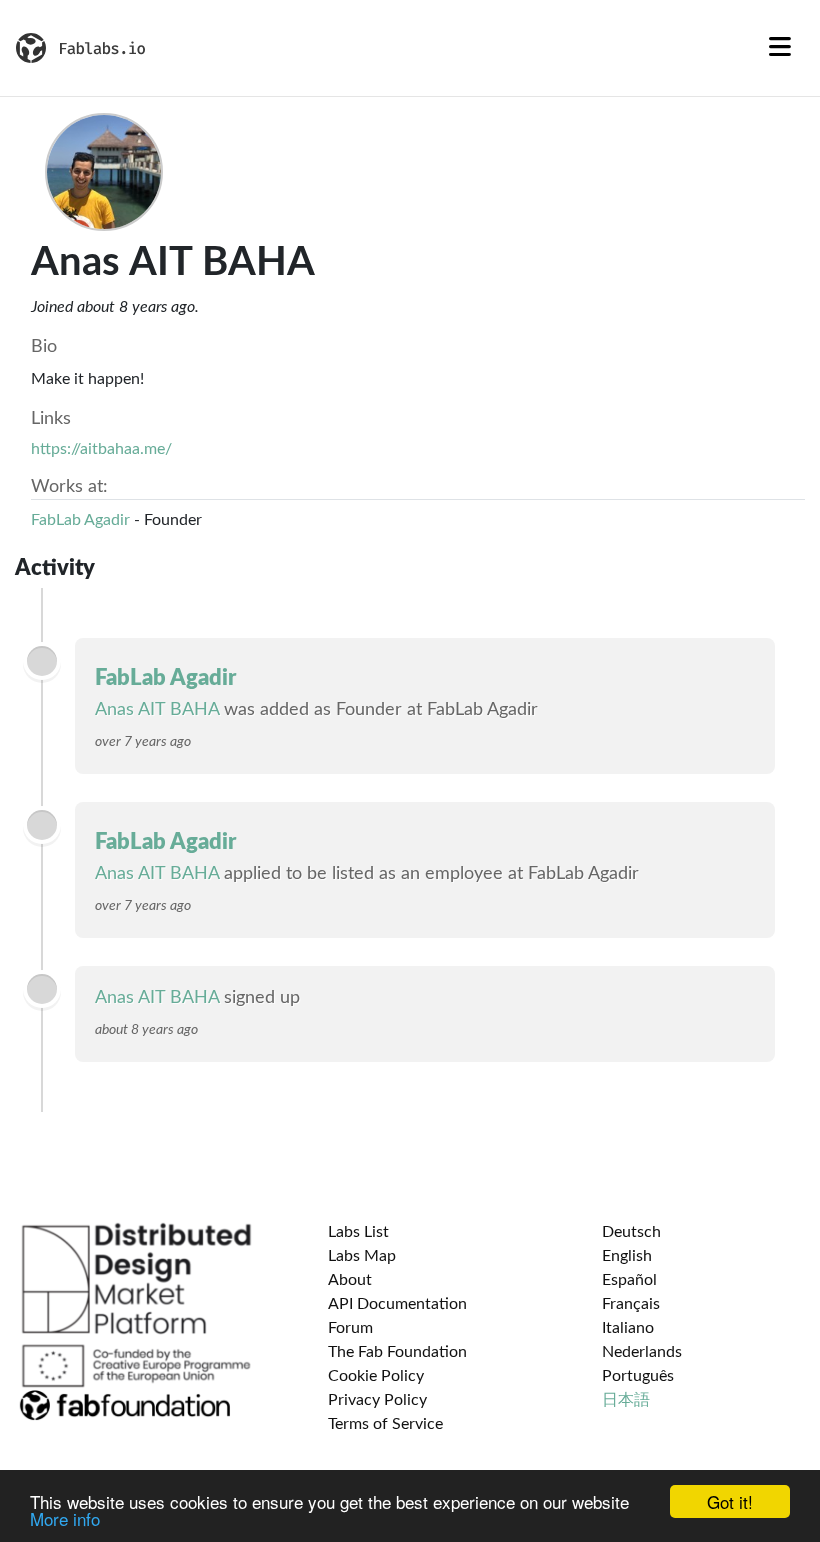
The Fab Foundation (397, 1352)
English (627, 1256)
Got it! (730, 1501)
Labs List (358, 1232)
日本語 (626, 1400)
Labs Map (362, 1256)
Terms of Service (385, 1424)
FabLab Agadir (80, 520)
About (350, 1280)
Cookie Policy (376, 1376)
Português (638, 1376)
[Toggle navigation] (780, 48)
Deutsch (631, 1232)
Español (629, 1280)
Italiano (628, 1328)
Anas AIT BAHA (157, 710)
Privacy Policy (377, 1400)
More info (65, 1518)
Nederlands (642, 1352)
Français (631, 1304)
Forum (350, 1328)
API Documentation (397, 1304)
